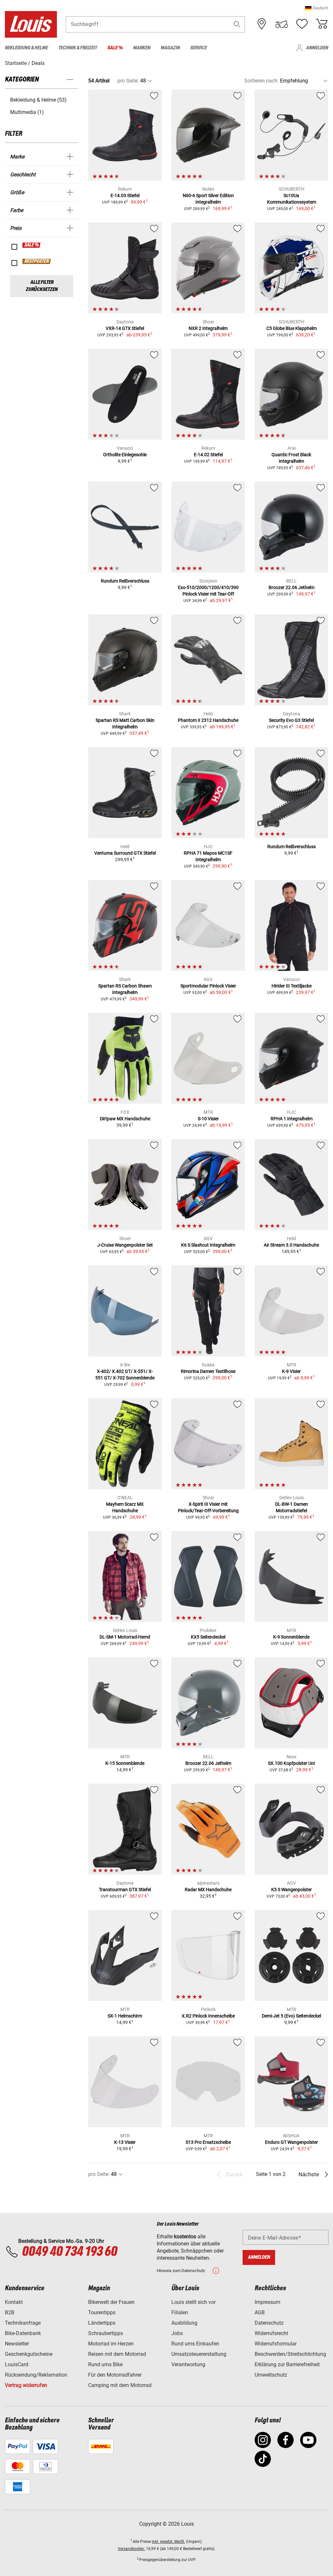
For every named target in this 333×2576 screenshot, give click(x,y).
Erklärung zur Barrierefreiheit (287, 2364)
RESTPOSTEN (37, 261)
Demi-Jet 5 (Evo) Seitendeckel (291, 2016)
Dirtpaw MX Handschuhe (125, 1119)
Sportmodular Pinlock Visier (208, 986)
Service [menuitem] (199, 48)
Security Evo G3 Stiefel (291, 720)
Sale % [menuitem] (115, 48)
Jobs (177, 2333)
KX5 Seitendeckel (208, 1637)
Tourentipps (102, 2312)
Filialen (180, 2312)
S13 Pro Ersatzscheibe (208, 2142)
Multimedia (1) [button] (27, 112)
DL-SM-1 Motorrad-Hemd (125, 1637)
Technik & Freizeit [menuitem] (78, 48)
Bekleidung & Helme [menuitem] (26, 48)
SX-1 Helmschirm (125, 2016)
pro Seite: (128, 81)
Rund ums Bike (105, 2364)
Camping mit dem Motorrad (120, 2385)
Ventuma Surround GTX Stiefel (125, 853)
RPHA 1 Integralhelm (292, 1119)
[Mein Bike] (282, 24)
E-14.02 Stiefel (208, 455)
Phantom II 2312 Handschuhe (208, 720)
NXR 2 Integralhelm (208, 328)
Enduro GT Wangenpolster (292, 2142)
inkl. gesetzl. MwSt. (168, 2542)
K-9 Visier (291, 1371)
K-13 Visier (125, 2142)
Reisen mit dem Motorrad (117, 2354)
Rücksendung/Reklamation (36, 2375)
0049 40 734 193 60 (69, 2252)
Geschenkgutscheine (29, 2354)
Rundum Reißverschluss (125, 581)
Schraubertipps (106, 2333)
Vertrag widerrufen (26, 2385)
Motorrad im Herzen (111, 2344)
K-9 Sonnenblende (291, 1637)
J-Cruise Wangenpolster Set (125, 1245)
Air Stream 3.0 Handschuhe (291, 1245)
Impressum (267, 2302)
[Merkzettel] (302, 24)
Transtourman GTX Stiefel (125, 1890)
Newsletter (17, 2344)
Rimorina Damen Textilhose (208, 1371)
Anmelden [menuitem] (317, 48)
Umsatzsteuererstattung (199, 2354)
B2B (10, 2312)
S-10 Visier (208, 1119)
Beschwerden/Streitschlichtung (290, 2354)
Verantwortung (188, 2364)
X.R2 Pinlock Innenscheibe (208, 2016)
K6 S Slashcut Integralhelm (208, 1245)
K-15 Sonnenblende (125, 1763)
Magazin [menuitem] (170, 48)
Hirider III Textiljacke (292, 986)
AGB (260, 2312)
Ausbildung (184, 2323)
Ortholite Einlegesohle (125, 455)
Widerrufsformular (276, 2344)
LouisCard (17, 2364)
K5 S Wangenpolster (292, 1890)
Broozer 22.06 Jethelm (292, 587)
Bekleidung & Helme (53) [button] (38, 100)
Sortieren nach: (261, 81)
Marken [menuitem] (142, 48)
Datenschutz (269, 2323)
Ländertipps (102, 2323)
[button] (317, 8)
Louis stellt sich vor (193, 2302)
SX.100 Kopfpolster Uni (291, 1763)
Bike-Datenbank (23, 2333)
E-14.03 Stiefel (125, 195)
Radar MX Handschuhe (208, 1890)
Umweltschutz (271, 2375)
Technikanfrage (23, 2323)
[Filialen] (262, 24)
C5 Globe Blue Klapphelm (292, 328)
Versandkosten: (131, 2549)
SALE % (32, 245)
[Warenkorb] (322, 24)
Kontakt (14, 2302)
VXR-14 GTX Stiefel (125, 328)
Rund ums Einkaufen (195, 2344)
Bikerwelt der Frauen (111, 2302)
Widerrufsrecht (271, 2333)
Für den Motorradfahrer (115, 2375)
